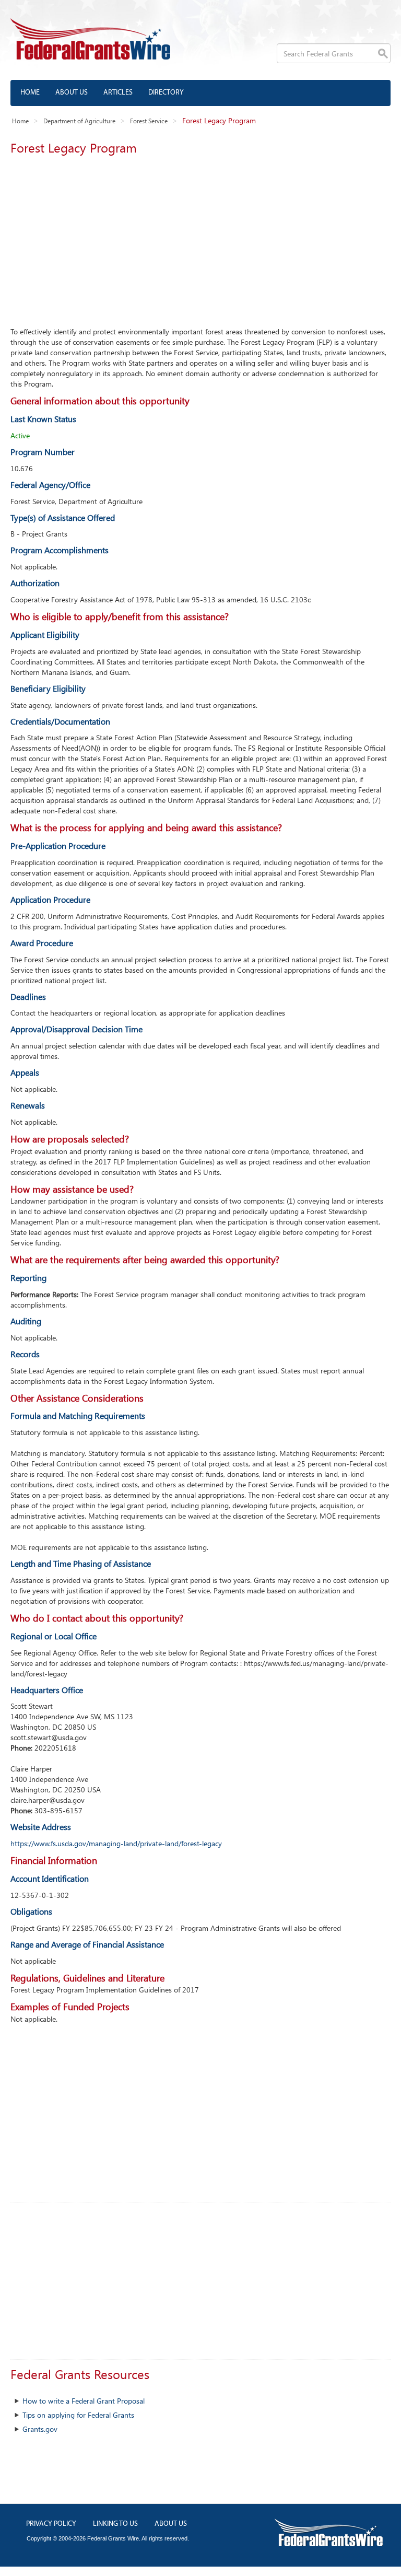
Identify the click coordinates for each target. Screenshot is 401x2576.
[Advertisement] (200, 238)
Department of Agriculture (79, 121)
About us (72, 93)
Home (30, 93)
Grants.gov (40, 2429)
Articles (118, 93)
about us (171, 2524)
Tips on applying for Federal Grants (78, 2415)
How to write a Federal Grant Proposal (84, 2401)
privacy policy (51, 2524)
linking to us (115, 2524)
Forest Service (149, 121)
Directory (166, 93)
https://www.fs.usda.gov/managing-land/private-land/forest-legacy (116, 1843)
